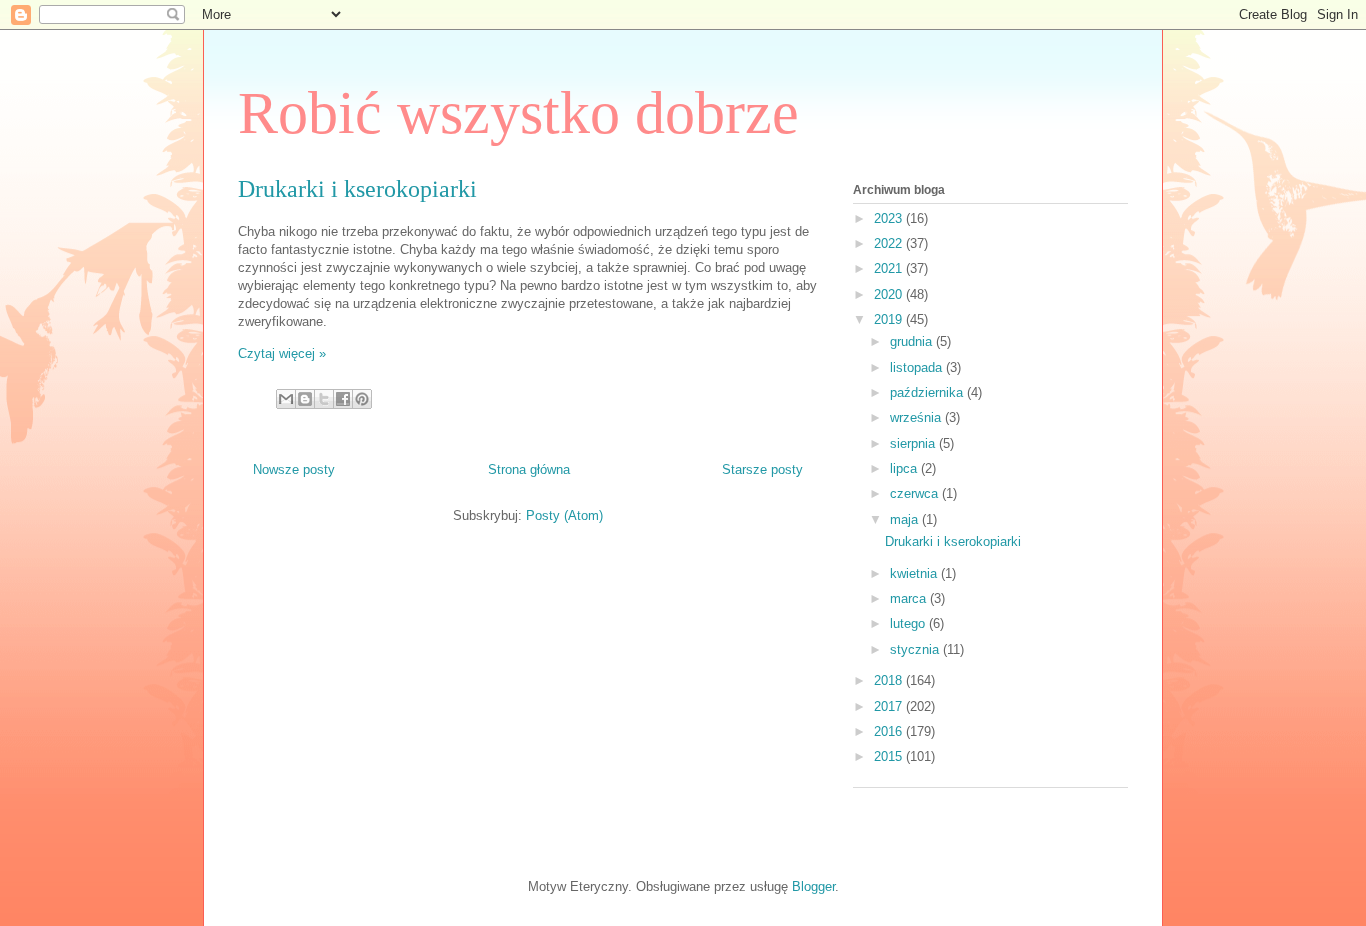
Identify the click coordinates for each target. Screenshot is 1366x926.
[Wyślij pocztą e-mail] (286, 399)
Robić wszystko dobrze (518, 113)
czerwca (916, 493)
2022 (890, 243)
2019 (890, 319)
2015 (890, 756)
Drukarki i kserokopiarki (357, 189)
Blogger (813, 886)
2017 (890, 706)
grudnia (913, 341)
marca (910, 598)
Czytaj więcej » (282, 353)
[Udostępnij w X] (324, 399)
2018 (890, 680)
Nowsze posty (294, 469)
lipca (905, 468)
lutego (909, 623)
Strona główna (529, 469)
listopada (918, 367)
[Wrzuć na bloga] (305, 399)
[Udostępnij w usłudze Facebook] (343, 399)
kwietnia (915, 573)
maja (906, 519)
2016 (890, 731)
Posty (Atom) (564, 515)
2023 (890, 218)
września (917, 417)
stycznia (916, 649)
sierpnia (914, 443)
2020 (890, 294)
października (928, 392)
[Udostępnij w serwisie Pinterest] (362, 399)
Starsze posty (762, 469)
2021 (890, 268)
